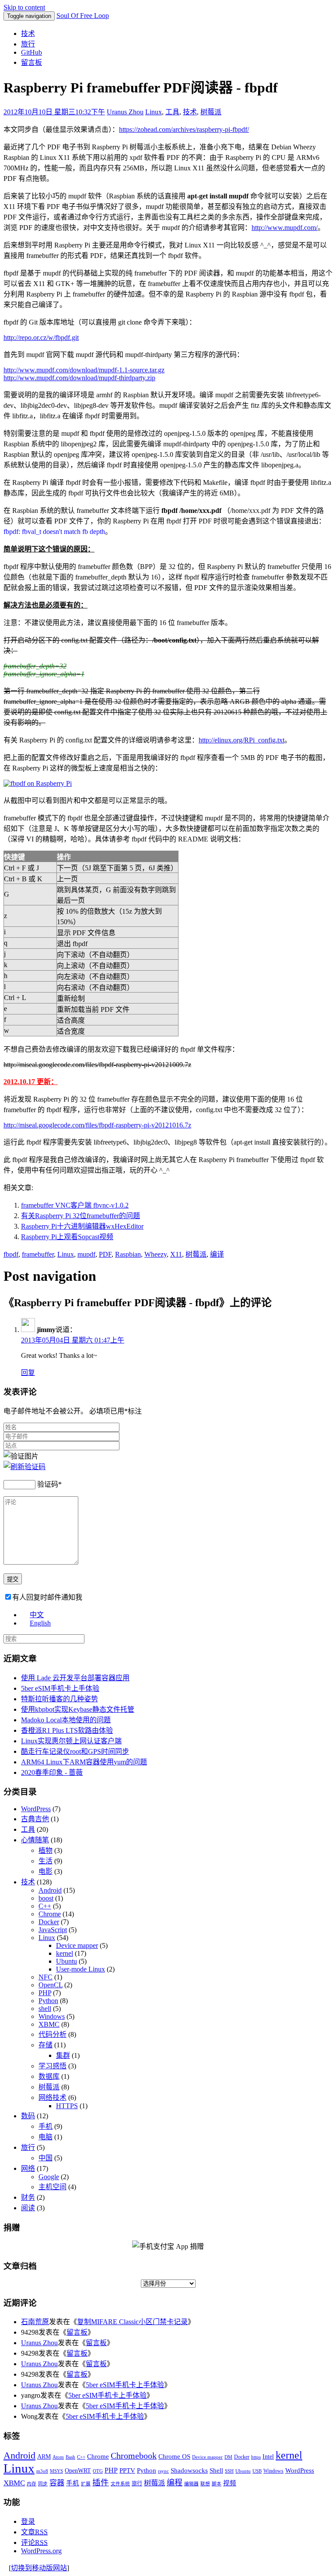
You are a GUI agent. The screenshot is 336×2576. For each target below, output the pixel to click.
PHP (45, 1993)
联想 (205, 2484)
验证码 (48, 1484)
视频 (230, 2483)
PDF (105, 1254)
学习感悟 (52, 2066)
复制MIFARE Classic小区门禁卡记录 (132, 2322)
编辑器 (191, 2484)
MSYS (56, 2471)
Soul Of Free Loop (83, 16)
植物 (45, 1850)
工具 (172, 112)
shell (45, 2009)
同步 (43, 2484)
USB (257, 2471)
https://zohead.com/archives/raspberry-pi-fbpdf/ (184, 129)
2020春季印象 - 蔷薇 (52, 1772)
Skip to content (24, 7)
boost (46, 1898)
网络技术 (52, 2097)
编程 (175, 2483)
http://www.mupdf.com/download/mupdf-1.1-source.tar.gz (84, 370)
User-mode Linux (80, 1969)
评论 (34, 2542)
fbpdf (11, 1254)
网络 (28, 2168)
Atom (58, 2457)
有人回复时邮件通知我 (47, 1597)
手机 (45, 2126)
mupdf (86, 1254)
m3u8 (42, 2471)
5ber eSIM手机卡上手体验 (60, 1688)
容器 (57, 2483)
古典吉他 (35, 1819)
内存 (31, 2484)
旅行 (28, 44)
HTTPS (67, 2106)
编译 (217, 1254)
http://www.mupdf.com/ (285, 228)
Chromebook (134, 2456)
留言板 (31, 62)
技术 (28, 34)
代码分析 (52, 2034)
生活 (45, 1861)
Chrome (50, 1914)
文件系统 (120, 2484)
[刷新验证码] (24, 1467)
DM (228, 2457)
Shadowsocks (189, 2470)
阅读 (28, 2208)
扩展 (86, 2484)
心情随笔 (35, 1840)
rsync (163, 2471)
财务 (28, 2197)
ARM (44, 2457)
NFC (45, 1977)
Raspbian (128, 1254)
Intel (268, 2457)
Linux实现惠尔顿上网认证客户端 (71, 1741)
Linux (154, 112)
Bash (70, 2457)
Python (48, 2001)
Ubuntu (66, 1961)
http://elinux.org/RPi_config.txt (241, 740)
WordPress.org (41, 2551)
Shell (216, 2470)
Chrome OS (174, 2456)
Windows (52, 2016)
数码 (28, 2116)
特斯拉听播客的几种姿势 (59, 1699)
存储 (45, 2045)
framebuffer (38, 1254)
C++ (45, 1906)
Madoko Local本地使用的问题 (66, 1720)
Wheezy (156, 1254)
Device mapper (77, 1945)
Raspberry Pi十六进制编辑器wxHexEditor (82, 1226)
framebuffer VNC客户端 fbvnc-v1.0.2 (75, 1205)
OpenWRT (78, 2471)
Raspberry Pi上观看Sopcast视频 (67, 1237)
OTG (98, 2471)
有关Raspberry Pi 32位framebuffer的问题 (80, 1216)
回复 (28, 1373)
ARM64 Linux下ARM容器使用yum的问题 (84, 1762)
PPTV (127, 2470)
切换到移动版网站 (39, 2568)
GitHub (31, 52)
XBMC (49, 2024)
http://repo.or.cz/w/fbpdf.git (41, 337)
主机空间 (52, 2187)
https (256, 2457)
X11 (176, 1254)
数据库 (49, 2076)
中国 (45, 2158)
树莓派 (211, 112)
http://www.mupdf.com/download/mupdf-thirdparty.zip (79, 378)
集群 (63, 2055)
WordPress (36, 1809)
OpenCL (51, 1985)
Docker (49, 1922)
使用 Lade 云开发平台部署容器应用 (75, 1678)
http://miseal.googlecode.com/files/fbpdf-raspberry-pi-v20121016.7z (97, 1125)
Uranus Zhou (125, 112)
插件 (101, 2482)
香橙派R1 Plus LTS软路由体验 (67, 1730)
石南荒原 (35, 2322)
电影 (45, 1871)
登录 (28, 2521)
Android (50, 1890)
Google (49, 2177)
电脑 (45, 2137)
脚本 (217, 2484)
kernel (65, 1953)
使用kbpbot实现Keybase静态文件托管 (78, 1709)
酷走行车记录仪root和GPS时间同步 (75, 1751)
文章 (34, 2532)
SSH (229, 2471)
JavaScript (53, 1930)
